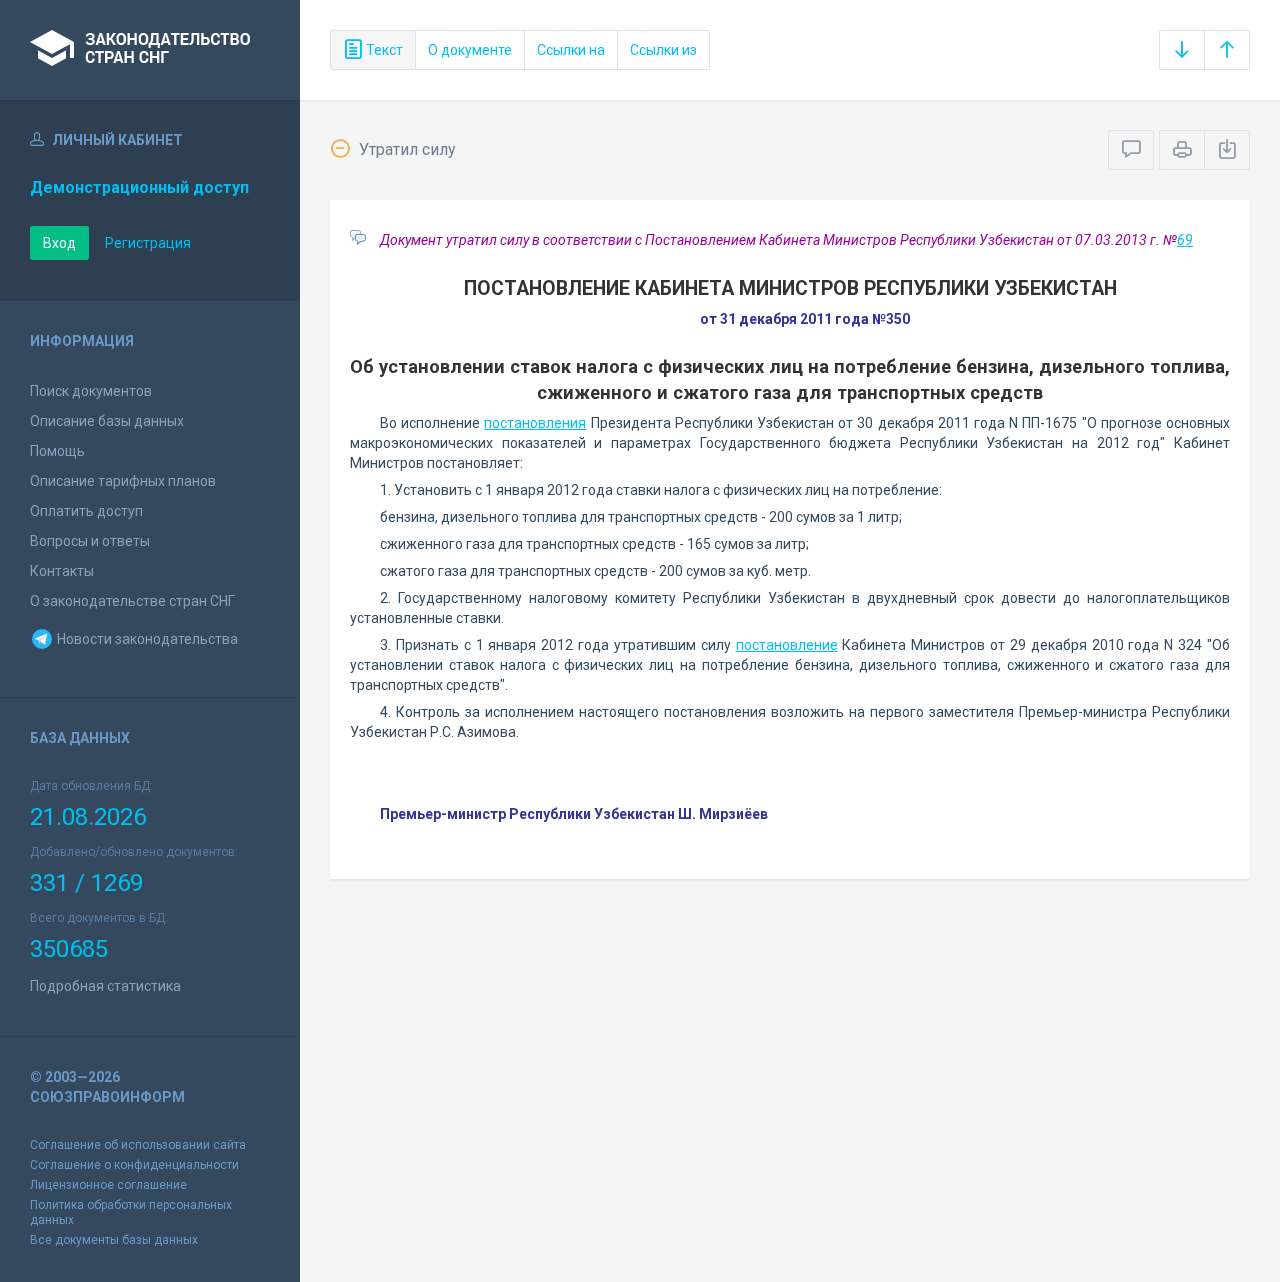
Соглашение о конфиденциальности (134, 1165)
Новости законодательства (146, 639)
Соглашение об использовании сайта (138, 1145)
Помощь (57, 451)
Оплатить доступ (86, 511)
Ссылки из (663, 50)
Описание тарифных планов (123, 481)
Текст (383, 50)
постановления (535, 423)
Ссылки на (571, 50)
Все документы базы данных (114, 1240)
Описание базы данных (107, 421)
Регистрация (148, 243)
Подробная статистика (105, 986)
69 (1185, 240)
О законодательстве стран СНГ (132, 601)
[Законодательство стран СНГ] (150, 50)
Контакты (62, 571)
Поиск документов (91, 391)
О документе (470, 50)
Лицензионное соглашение (108, 1185)
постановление (787, 645)
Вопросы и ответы (90, 541)
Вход (59, 243)
